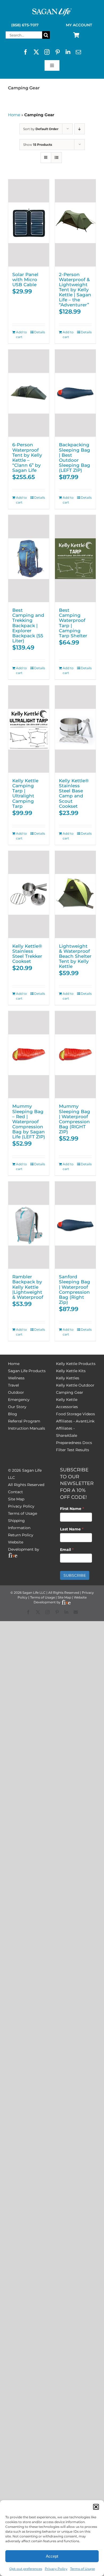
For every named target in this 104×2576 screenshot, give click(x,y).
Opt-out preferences (26, 2569)
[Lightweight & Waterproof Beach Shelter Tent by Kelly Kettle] (75, 894)
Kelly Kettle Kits (71, 1371)
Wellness (16, 1378)
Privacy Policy (56, 2569)
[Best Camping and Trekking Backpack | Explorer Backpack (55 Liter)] (29, 559)
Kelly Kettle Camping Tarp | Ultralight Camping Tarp (25, 793)
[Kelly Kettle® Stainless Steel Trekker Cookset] (29, 894)
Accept (52, 2556)
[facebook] (26, 52)
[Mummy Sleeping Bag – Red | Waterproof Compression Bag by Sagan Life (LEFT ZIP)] (29, 1055)
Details (40, 332)
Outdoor (16, 1392)
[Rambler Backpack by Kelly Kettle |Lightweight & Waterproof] (29, 1225)
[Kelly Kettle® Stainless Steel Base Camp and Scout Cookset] (75, 729)
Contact (15, 1492)
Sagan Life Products (27, 1371)
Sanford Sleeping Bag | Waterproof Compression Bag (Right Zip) (75, 1289)
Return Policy (21, 1535)
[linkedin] (68, 52)
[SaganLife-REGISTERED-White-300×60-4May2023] (52, 10)
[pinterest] (58, 52)
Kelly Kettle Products (76, 1364)
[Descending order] (80, 129)
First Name (72, 1509)
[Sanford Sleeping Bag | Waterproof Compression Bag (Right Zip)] (75, 1225)
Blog (13, 1414)
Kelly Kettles (68, 1378)
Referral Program (24, 1421)
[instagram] (47, 52)
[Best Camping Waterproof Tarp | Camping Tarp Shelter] (75, 559)
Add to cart (21, 334)
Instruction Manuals (27, 1428)
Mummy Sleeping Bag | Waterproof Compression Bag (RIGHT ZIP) (75, 1119)
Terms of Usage (83, 2569)
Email (67, 1550)
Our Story (17, 1407)
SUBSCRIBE (75, 1575)
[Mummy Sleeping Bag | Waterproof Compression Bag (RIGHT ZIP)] (75, 1055)
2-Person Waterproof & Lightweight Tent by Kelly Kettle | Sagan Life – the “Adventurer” (75, 290)
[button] (96, 2507)
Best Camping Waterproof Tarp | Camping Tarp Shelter (73, 623)
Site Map (16, 1499)
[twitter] (36, 52)
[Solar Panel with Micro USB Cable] (29, 223)
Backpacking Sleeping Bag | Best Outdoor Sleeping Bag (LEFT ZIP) (75, 457)
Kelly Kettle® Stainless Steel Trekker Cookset (27, 954)
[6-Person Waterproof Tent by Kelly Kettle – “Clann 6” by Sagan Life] (29, 393)
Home (14, 115)
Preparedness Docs (74, 1443)
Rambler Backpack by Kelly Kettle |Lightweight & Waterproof (28, 1287)
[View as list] (56, 158)
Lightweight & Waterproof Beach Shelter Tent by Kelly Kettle (75, 956)
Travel (13, 1385)
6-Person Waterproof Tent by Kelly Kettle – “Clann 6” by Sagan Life (27, 457)
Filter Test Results (73, 1450)
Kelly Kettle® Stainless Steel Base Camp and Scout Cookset (74, 793)
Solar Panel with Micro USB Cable (25, 279)
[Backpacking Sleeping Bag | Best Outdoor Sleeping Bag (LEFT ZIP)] (75, 393)
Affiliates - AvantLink (75, 1421)
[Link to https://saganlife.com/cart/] (76, 35)
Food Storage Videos (75, 1414)
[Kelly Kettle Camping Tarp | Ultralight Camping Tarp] (29, 729)
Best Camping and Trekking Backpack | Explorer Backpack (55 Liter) (28, 625)
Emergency (19, 1400)
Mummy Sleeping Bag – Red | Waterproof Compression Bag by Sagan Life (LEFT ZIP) (29, 1121)
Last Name (72, 1529)
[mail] (78, 52)
